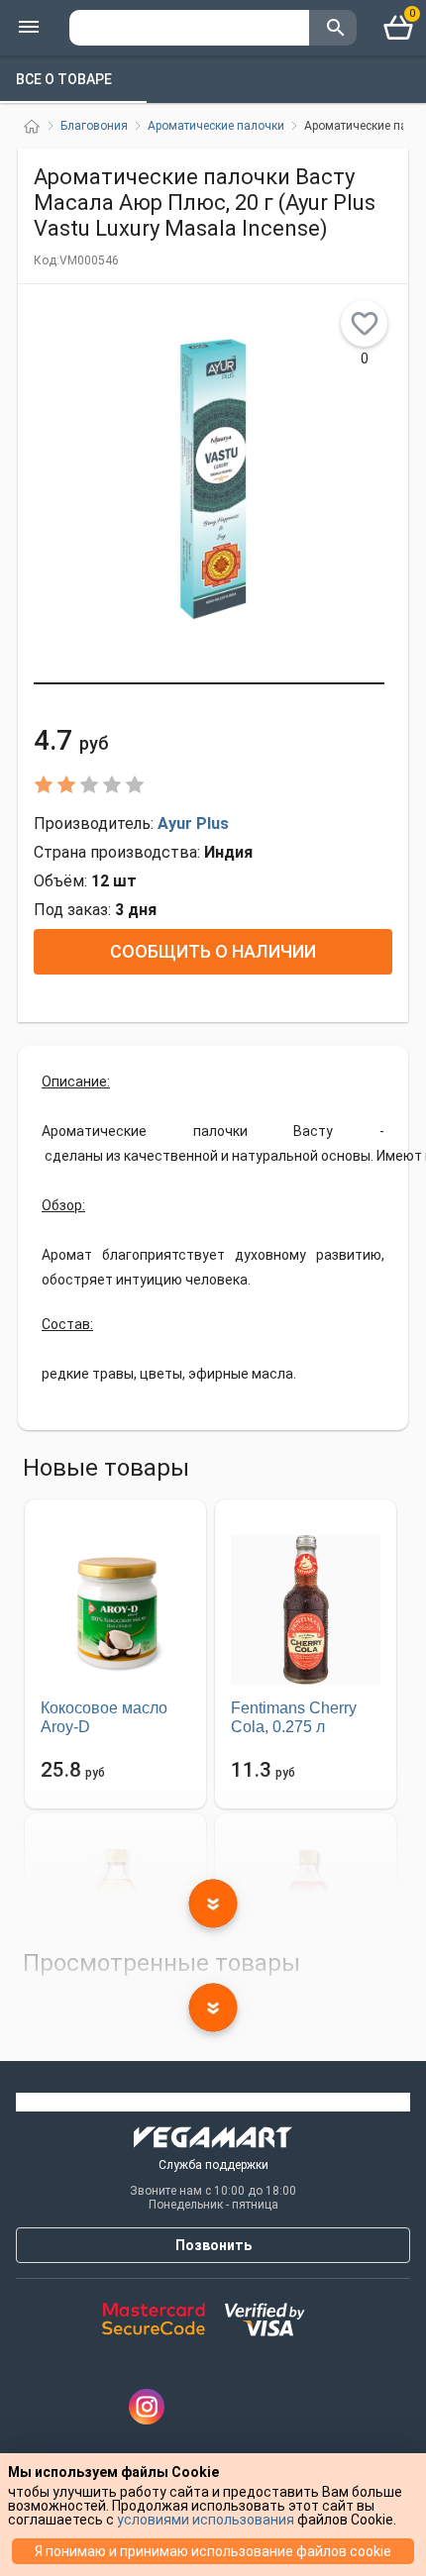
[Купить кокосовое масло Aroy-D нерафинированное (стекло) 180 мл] (115, 1609)
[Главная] (32, 126)
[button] (209, 683)
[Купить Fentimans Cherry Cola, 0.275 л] (306, 1609)
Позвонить (213, 2245)
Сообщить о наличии (213, 951)
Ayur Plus (193, 824)
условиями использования (206, 2520)
